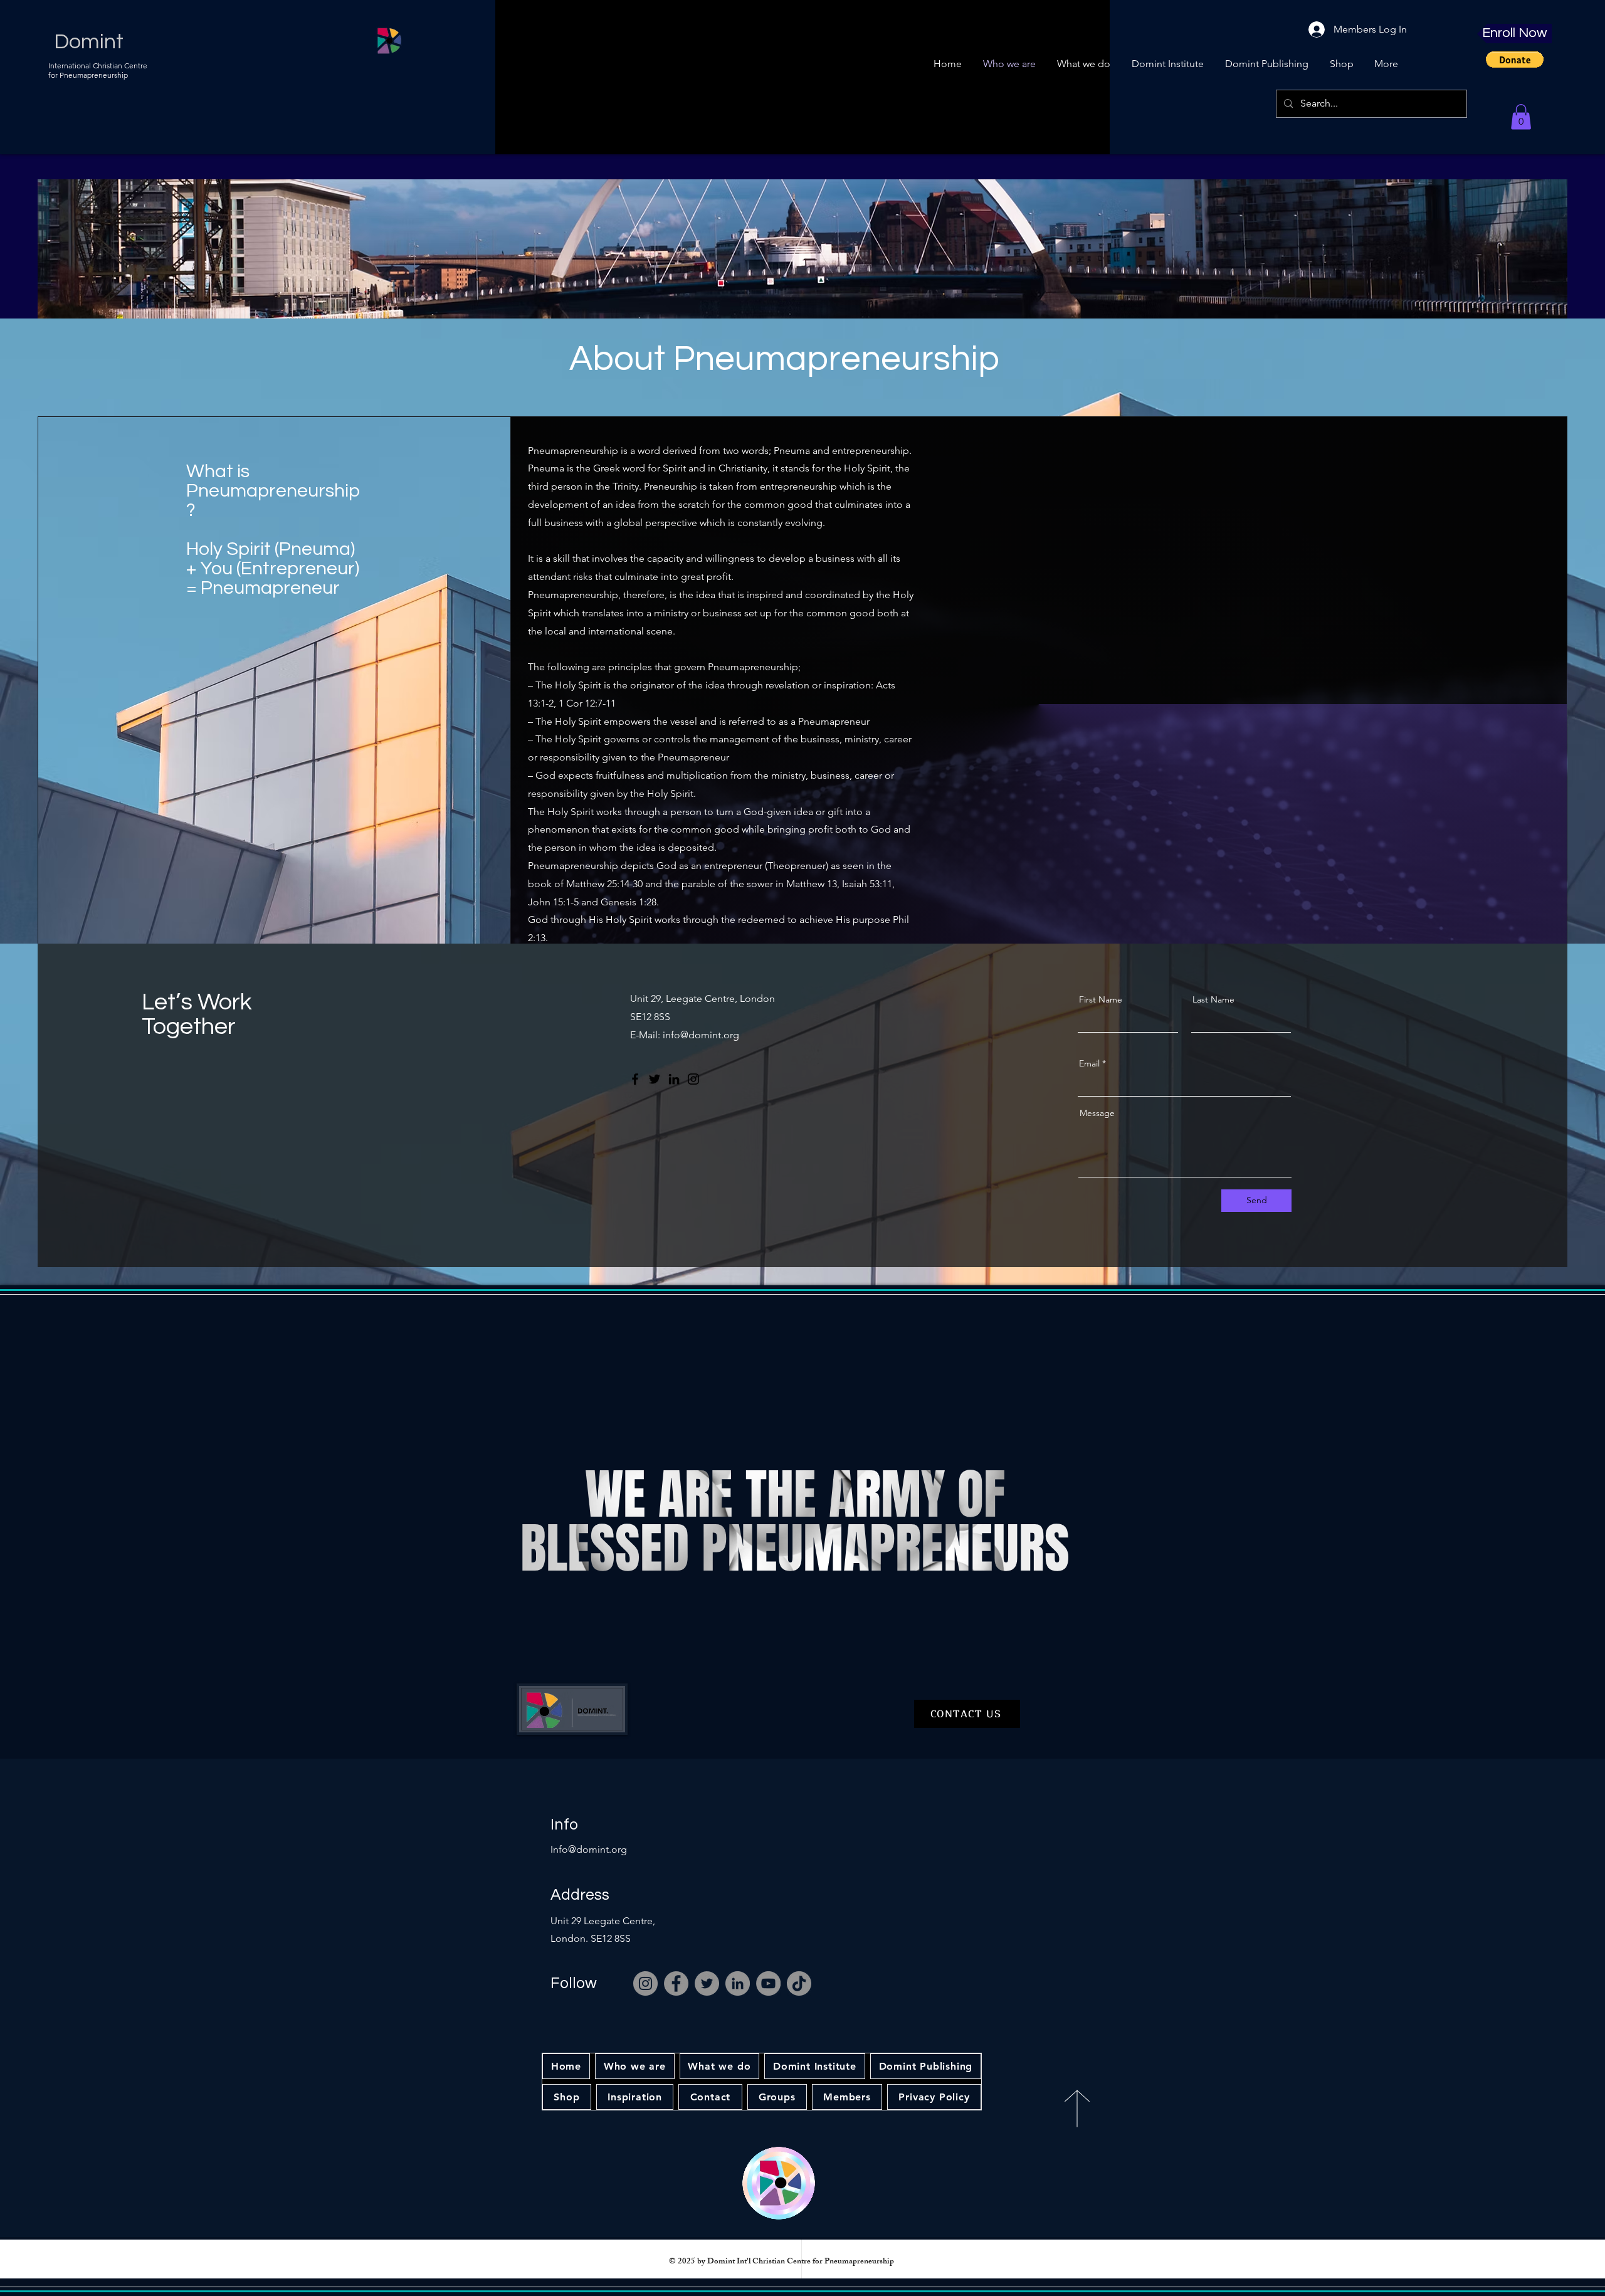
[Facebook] (635, 1079)
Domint (89, 42)
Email (1089, 1063)
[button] (1515, 60)
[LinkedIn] (674, 1079)
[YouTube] (768, 1983)
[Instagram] (693, 1079)
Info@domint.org (589, 1849)
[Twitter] (655, 1079)
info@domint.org (701, 1035)
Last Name (1213, 999)
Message (1097, 1113)
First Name (1101, 999)
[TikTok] (799, 1983)
